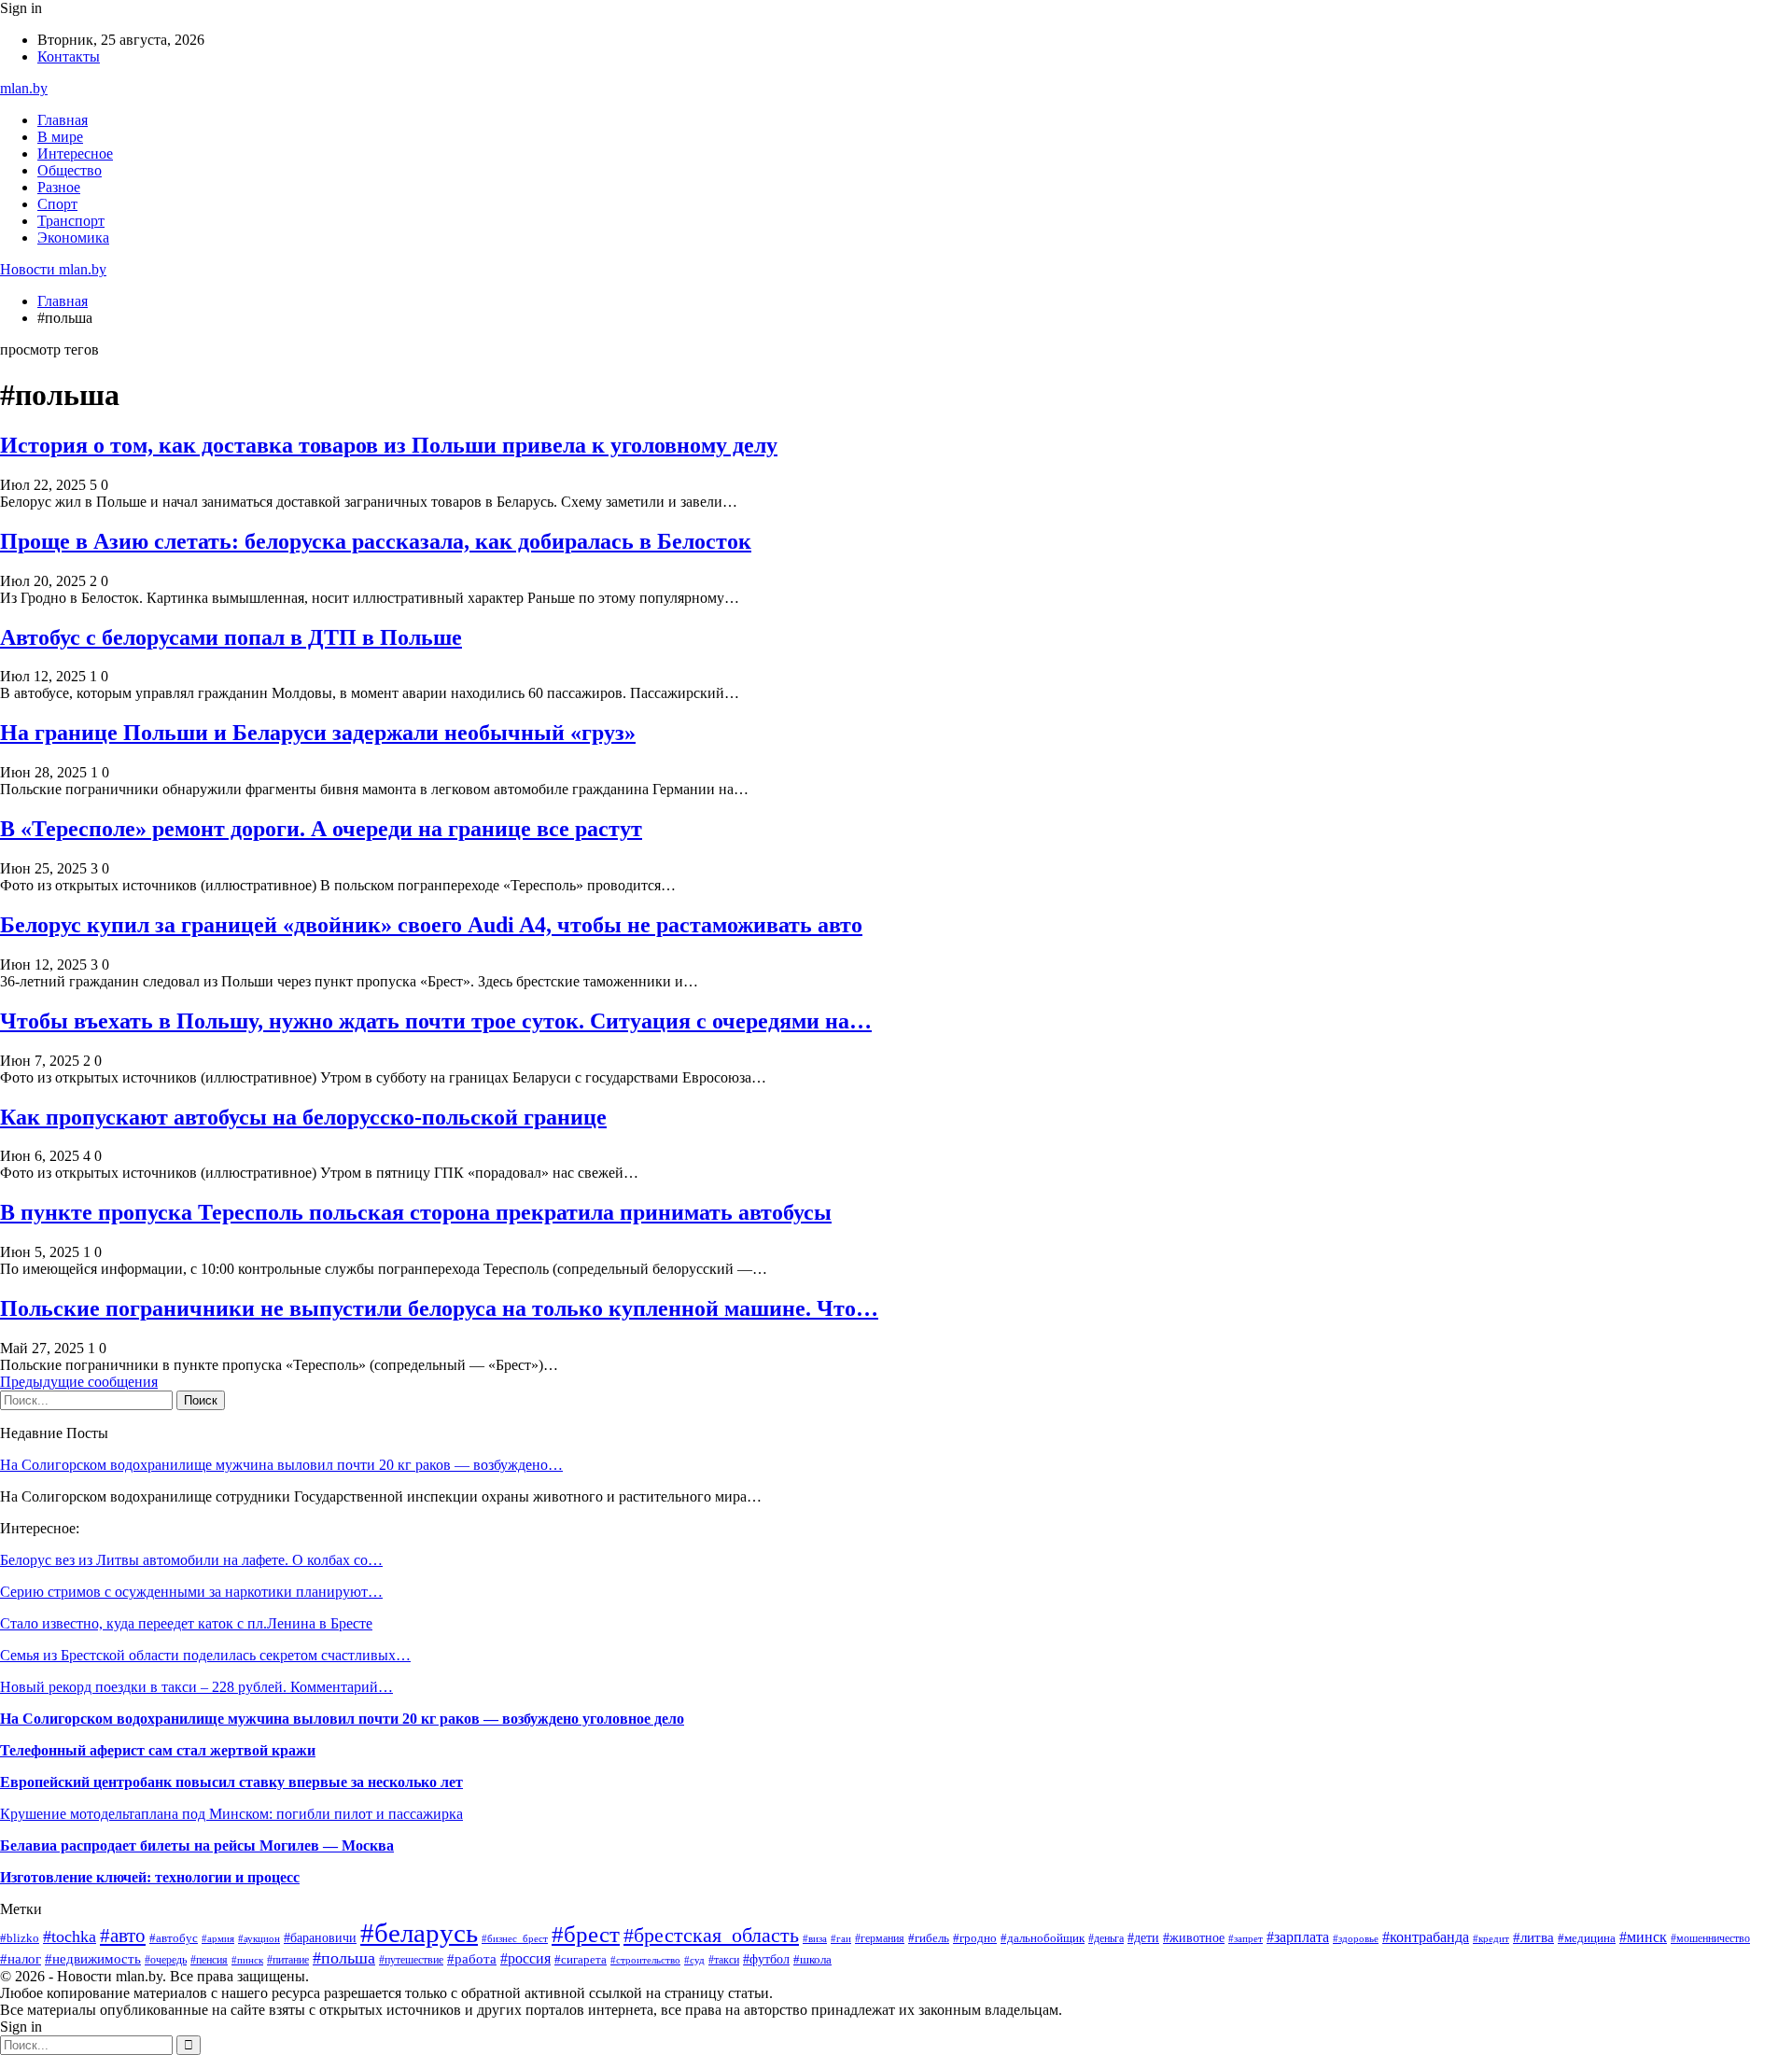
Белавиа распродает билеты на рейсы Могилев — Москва (197, 1845)
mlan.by (24, 88)
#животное (1194, 1937)
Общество (70, 170)
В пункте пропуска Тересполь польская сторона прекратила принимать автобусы (416, 1212)
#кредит (1491, 1938)
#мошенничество (1710, 1938)
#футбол (766, 1959)
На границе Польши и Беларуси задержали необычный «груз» (318, 733)
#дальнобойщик (1043, 1938)
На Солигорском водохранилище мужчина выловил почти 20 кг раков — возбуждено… (281, 1465)
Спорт (57, 204)
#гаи (841, 1938)
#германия (880, 1938)
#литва (1533, 1937)
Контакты (69, 56)
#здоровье (1356, 1938)
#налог (21, 1959)
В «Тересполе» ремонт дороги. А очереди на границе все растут (321, 829)
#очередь (166, 1960)
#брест (586, 1934)
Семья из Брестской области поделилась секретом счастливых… (205, 1655)
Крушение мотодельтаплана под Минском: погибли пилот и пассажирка (231, 1814)
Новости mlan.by (53, 269)
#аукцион (259, 1938)
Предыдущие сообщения (79, 1382)
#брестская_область (711, 1936)
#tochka (70, 1936)
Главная (63, 120)
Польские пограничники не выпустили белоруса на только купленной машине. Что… (439, 1308)
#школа (812, 1959)
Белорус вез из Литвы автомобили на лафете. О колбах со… (191, 1560)
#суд (694, 1960)
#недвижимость (93, 1958)
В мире (60, 137)
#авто (123, 1936)
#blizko (20, 1938)
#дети (1143, 1937)
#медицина (1587, 1938)
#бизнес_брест (515, 1939)
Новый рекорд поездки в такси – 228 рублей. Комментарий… (196, 1687)
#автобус (174, 1938)
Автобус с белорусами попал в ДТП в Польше (231, 637)
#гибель (929, 1938)
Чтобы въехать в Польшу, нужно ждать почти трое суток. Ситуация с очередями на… (436, 1021)
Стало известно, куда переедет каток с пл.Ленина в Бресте (186, 1623)
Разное (59, 187)
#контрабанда (1426, 1937)
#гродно (975, 1938)
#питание (288, 1960)
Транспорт (71, 221)
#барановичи (320, 1938)
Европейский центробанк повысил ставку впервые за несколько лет (231, 1782)
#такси (724, 1960)
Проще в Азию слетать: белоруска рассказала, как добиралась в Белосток (376, 541)
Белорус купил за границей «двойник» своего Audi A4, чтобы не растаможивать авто (431, 925)
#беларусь (419, 1933)
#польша (344, 1958)
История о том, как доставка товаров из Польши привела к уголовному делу (389, 445)
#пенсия (209, 1960)
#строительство (645, 1960)
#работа (472, 1959)
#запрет (1246, 1938)
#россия (525, 1958)
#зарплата (1298, 1937)
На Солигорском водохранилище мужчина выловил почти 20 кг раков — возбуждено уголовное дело (342, 1719)
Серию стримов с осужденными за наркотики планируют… (191, 1592)
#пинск (247, 1960)
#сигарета (581, 1959)
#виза (815, 1938)
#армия (218, 1938)
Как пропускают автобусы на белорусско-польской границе (303, 1117)
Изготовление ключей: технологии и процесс (150, 1877)
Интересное (75, 154)
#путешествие (411, 1960)
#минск (1643, 1937)
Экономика (73, 238)
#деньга (1106, 1938)
